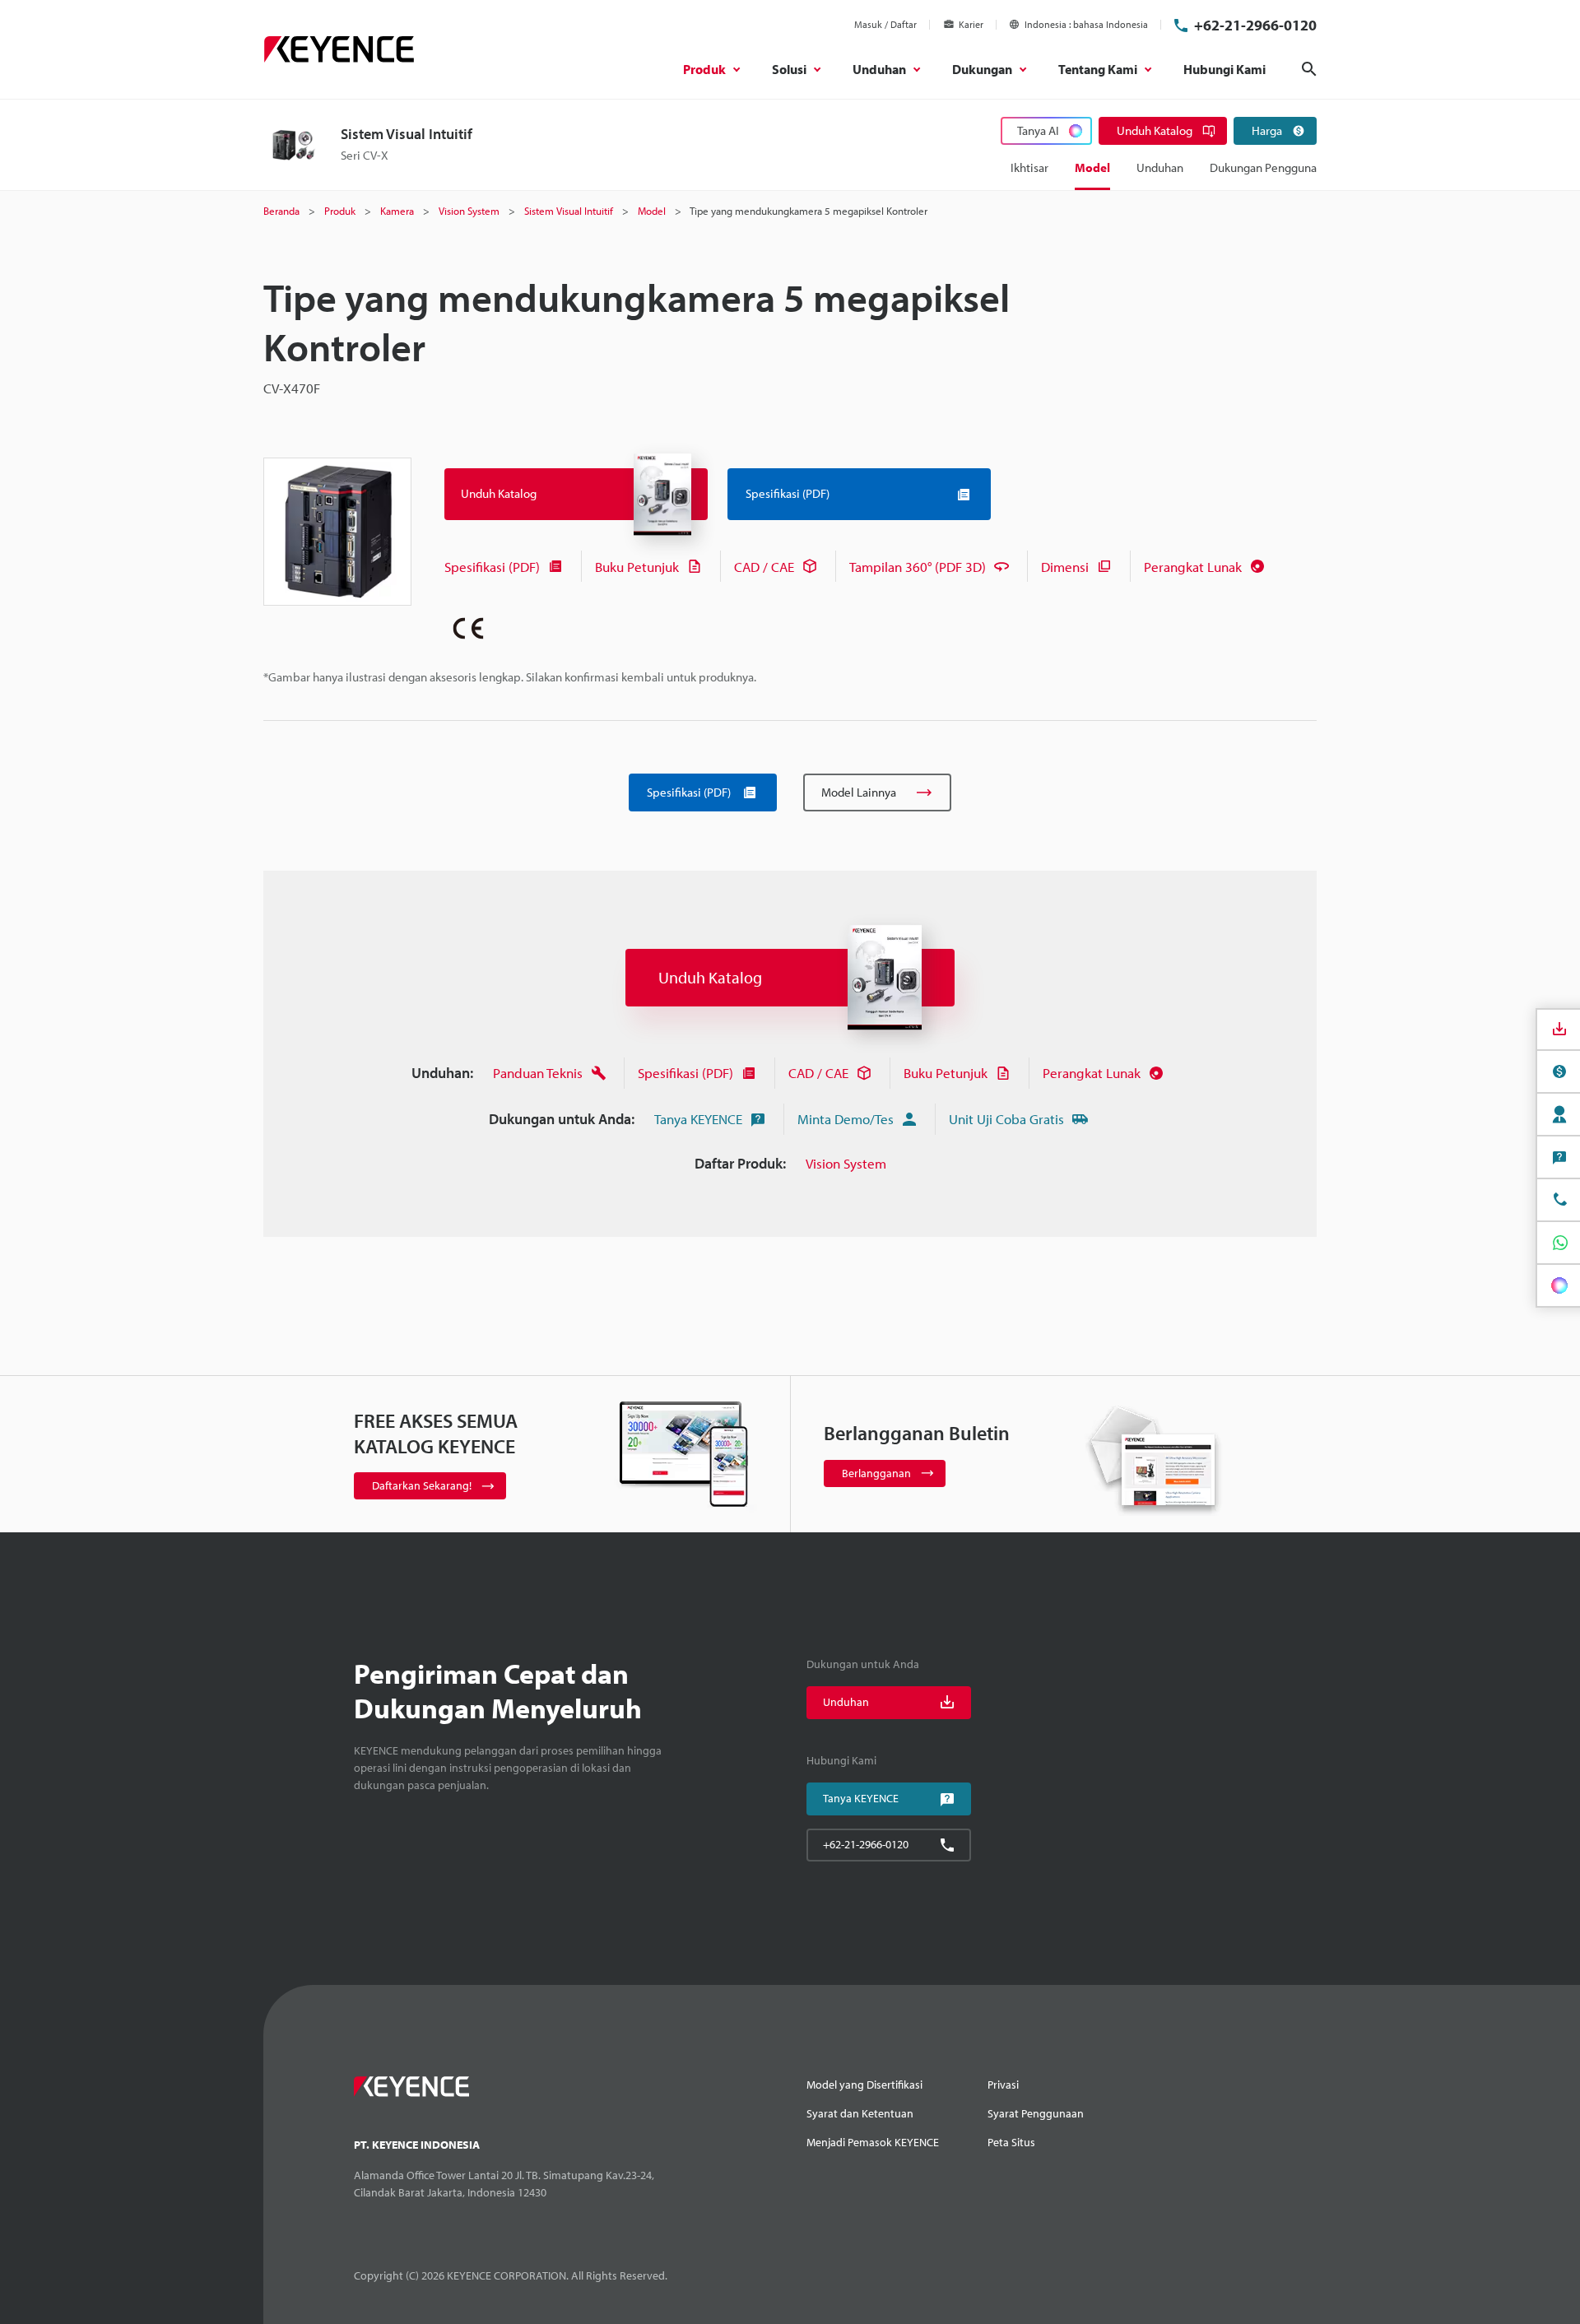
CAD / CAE (764, 567)
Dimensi (1065, 567)
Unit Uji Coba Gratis (1006, 1119)
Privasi (1003, 2085)
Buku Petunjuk (637, 567)
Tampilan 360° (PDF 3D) (918, 567)
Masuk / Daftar (885, 24)
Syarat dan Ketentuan (860, 2113)
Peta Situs (1011, 2142)
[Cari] (1309, 69)
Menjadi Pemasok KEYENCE (873, 2142)
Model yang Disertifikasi (864, 2085)
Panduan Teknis (538, 1073)
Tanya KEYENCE (698, 1119)
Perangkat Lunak (1193, 567)
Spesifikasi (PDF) (492, 567)
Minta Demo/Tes (846, 1119)
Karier (971, 24)
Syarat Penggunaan (1036, 2113)
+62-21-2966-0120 (1255, 25)
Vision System (846, 1163)
